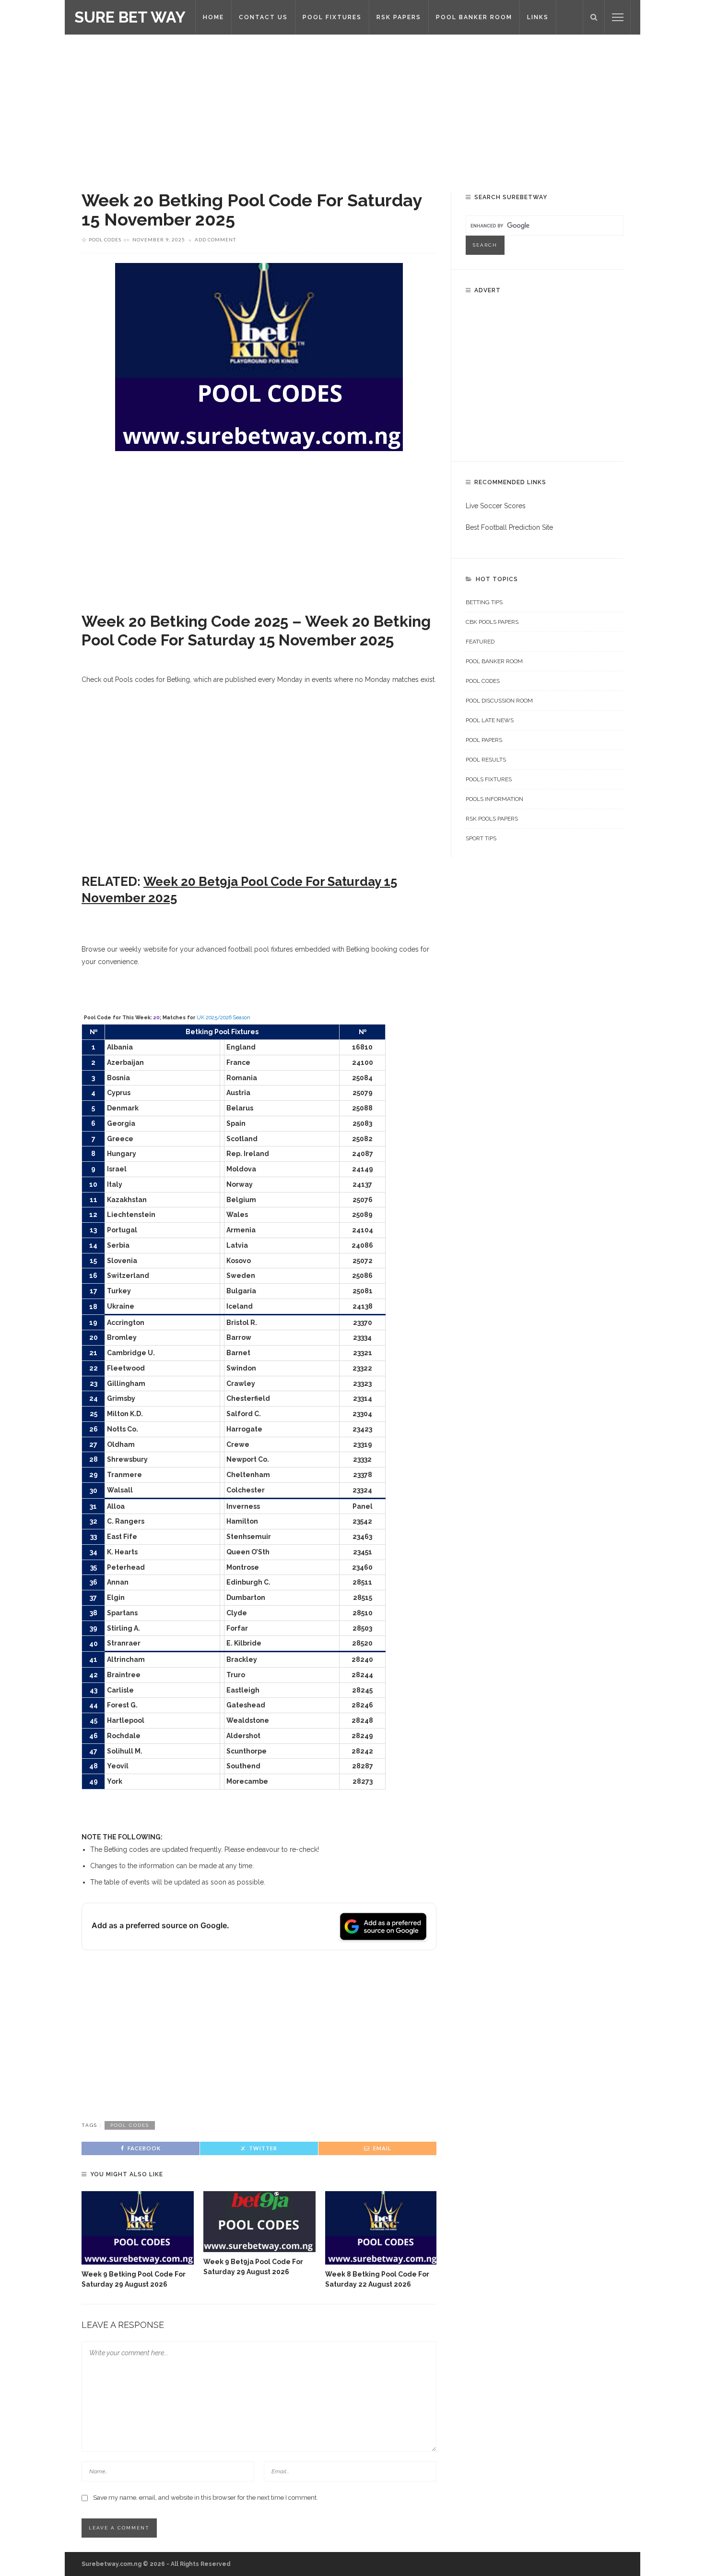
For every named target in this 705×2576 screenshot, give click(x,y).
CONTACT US (263, 17)
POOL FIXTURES (332, 17)
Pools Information (494, 799)
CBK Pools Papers (492, 622)
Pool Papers (484, 740)
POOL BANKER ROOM (474, 17)
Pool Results (486, 760)
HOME (213, 17)
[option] (138, 2240)
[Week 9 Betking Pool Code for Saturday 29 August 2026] (138, 2228)
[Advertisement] (352, 106)
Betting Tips (484, 602)
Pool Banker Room (494, 661)
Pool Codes (105, 239)
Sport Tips (481, 838)
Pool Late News (490, 720)
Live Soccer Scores (496, 506)
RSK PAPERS (399, 17)
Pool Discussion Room (499, 701)
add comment (215, 239)
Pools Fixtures (489, 779)
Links (538, 17)
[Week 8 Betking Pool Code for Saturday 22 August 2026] (381, 2228)
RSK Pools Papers (492, 819)
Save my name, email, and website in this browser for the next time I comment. (206, 2498)
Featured (480, 642)
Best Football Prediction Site (509, 527)
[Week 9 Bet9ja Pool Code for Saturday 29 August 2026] (259, 2222)
